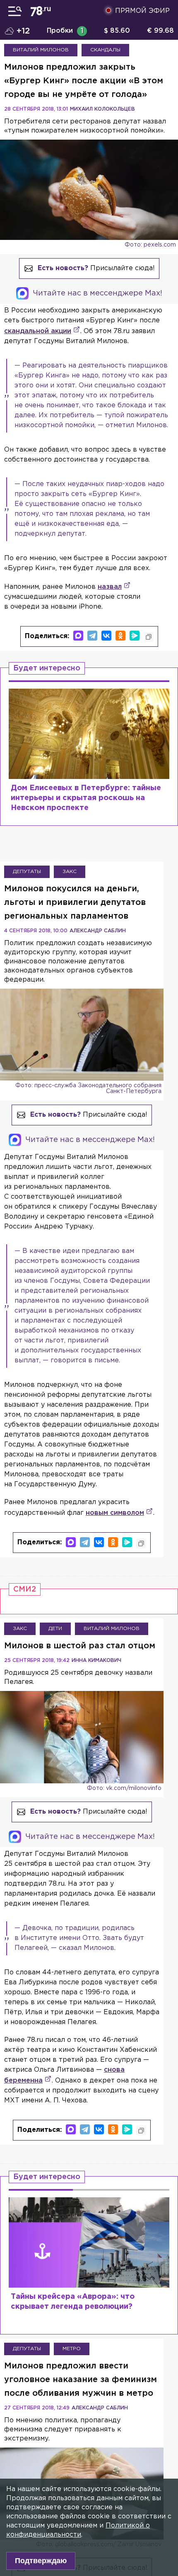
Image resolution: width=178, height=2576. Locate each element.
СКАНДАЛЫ (105, 50)
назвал (110, 587)
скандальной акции (38, 331)
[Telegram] (92, 636)
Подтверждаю (41, 2561)
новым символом (115, 1513)
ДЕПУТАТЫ (27, 872)
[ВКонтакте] (106, 636)
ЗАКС (70, 872)
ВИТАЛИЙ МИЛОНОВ (41, 50)
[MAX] (78, 636)
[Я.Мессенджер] (135, 636)
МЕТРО (72, 2349)
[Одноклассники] (120, 636)
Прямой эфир (142, 11)
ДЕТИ (55, 1629)
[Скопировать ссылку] (149, 637)
